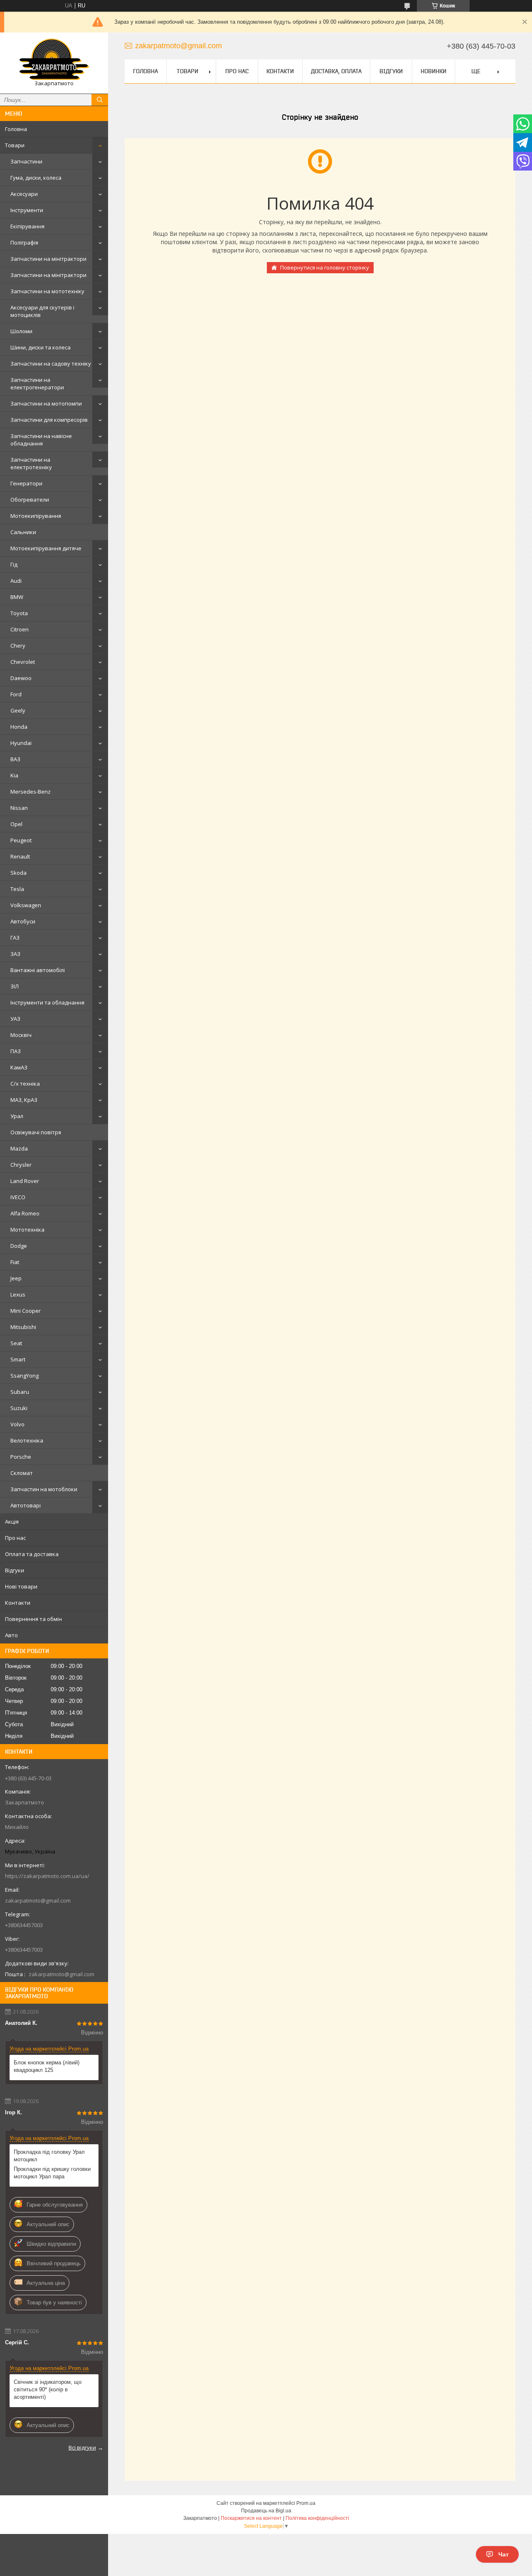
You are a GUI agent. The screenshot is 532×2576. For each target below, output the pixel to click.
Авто (11, 1635)
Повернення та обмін (33, 1619)
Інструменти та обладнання (47, 1002)
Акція (12, 1522)
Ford (16, 694)
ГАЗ (15, 938)
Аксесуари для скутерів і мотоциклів (42, 311)
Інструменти (27, 210)
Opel (16, 824)
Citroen (20, 629)
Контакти (18, 1603)
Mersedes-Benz (31, 792)
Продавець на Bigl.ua (266, 2511)
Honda (19, 727)
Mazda (19, 1148)
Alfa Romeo (25, 1213)
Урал (17, 1116)
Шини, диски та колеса (41, 347)
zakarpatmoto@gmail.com (38, 1900)
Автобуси (23, 921)
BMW (17, 597)
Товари (15, 145)
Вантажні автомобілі (38, 970)
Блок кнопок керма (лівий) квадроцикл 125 (47, 2066)
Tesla (17, 889)
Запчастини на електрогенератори (37, 384)
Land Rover (25, 1181)
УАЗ (15, 1019)
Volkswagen (26, 905)
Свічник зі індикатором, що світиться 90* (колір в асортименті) (48, 2389)
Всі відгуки (82, 2447)
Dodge (19, 1246)
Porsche (21, 1457)
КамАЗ (19, 1067)
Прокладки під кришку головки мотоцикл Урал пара (52, 2173)
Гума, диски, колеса (36, 178)
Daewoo (21, 678)
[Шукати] (100, 100)
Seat (16, 1343)
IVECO (18, 1197)
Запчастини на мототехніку (47, 291)
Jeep (16, 1278)
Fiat (15, 1262)
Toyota (19, 613)
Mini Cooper (26, 1311)
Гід (14, 564)
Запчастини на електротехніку (31, 463)
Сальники (23, 532)
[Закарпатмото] (54, 59)
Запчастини (26, 161)
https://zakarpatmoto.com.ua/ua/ (47, 1876)
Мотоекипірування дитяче (46, 548)
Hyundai (21, 743)
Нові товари (21, 1586)
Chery (18, 646)
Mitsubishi (23, 1327)
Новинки (433, 71)
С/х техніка (25, 1084)
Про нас (15, 1538)
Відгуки (15, 1570)
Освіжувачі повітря (36, 1132)
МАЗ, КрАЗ (24, 1100)
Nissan (19, 808)
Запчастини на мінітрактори (48, 259)
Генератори (26, 483)
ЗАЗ (15, 954)
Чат (504, 2554)
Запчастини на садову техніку (51, 364)
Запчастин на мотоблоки (44, 1489)
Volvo (17, 1424)
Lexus (18, 1294)
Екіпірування (27, 226)
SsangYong (25, 1376)
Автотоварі (26, 1505)
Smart (18, 1359)
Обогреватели (30, 500)
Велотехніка (27, 1440)
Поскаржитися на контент (251, 2518)
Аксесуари (24, 194)
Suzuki (19, 1408)
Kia (14, 775)
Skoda (18, 873)
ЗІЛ (15, 986)
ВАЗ (15, 759)
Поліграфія (24, 243)
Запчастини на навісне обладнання (41, 440)
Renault (20, 856)
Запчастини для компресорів (49, 420)
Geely (18, 710)
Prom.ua (306, 2503)
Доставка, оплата (336, 71)
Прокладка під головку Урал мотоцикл (49, 2156)
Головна (16, 129)
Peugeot (21, 840)
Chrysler (21, 1165)
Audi (16, 581)
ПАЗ (16, 1051)
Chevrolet (23, 662)
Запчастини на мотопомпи (46, 403)
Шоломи (21, 331)
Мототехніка (27, 1230)
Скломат (22, 1473)
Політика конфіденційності (317, 2518)
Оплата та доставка (32, 1554)
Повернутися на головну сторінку (325, 267)
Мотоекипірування (36, 516)
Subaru (20, 1392)
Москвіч (21, 1035)
